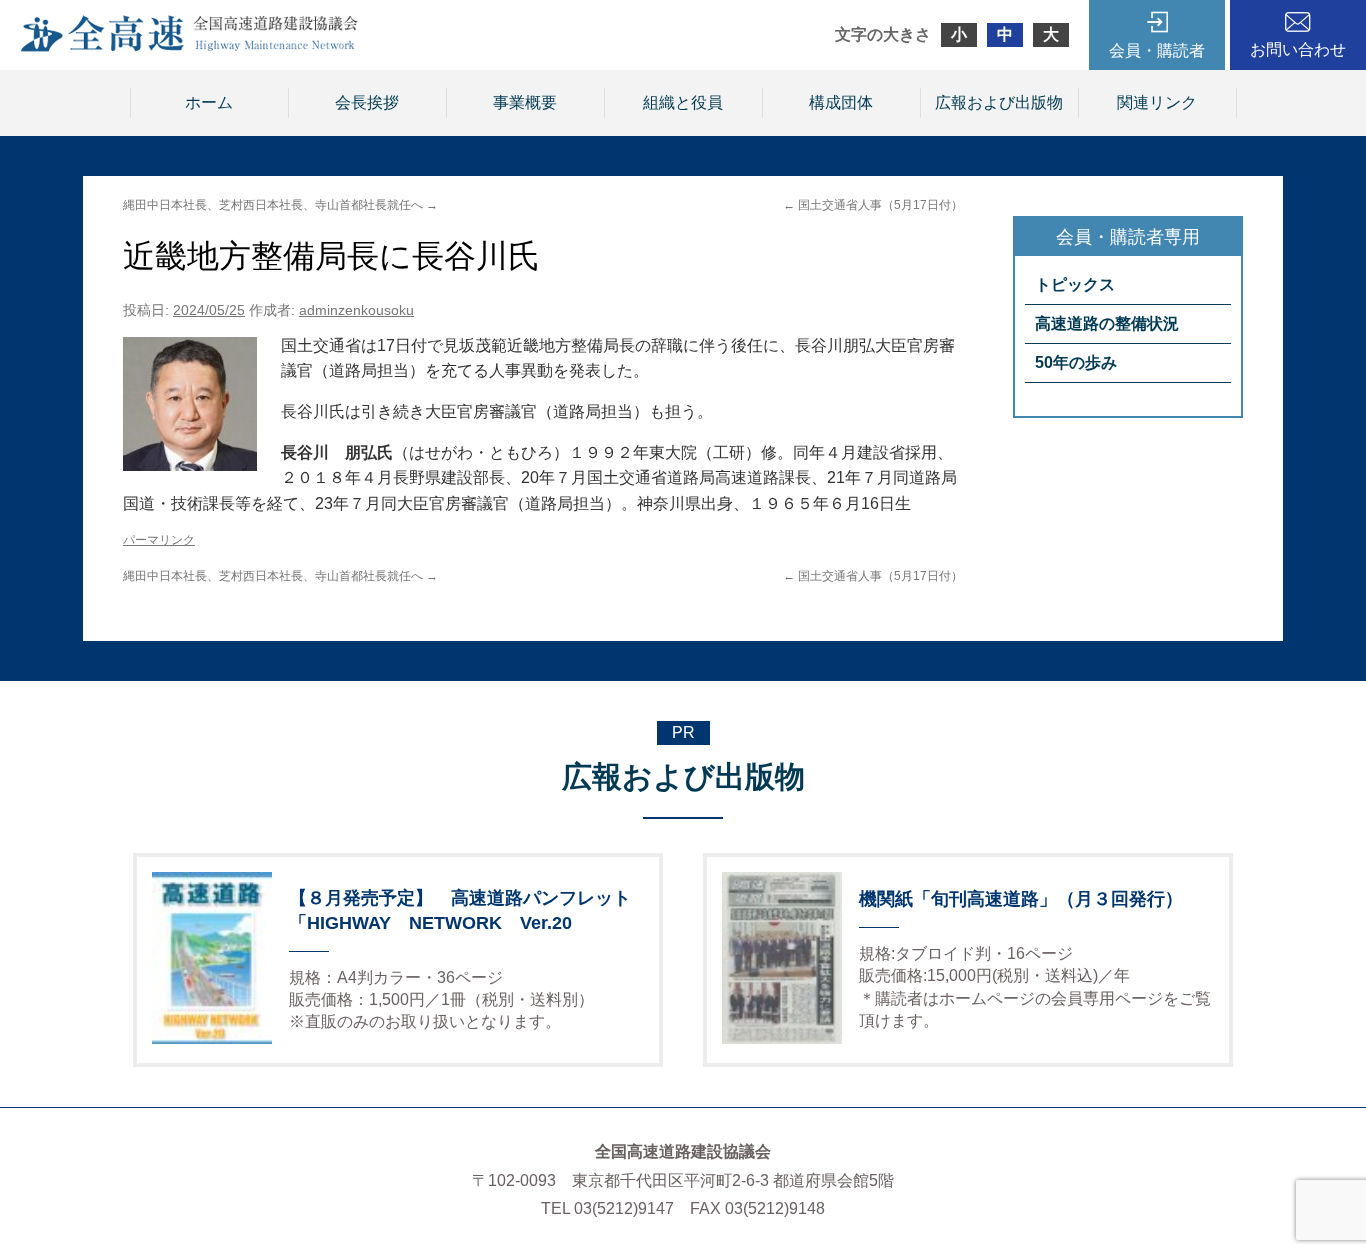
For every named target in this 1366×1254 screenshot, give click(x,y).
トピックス (1075, 284)
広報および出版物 (999, 102)
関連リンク (1157, 102)
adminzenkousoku (356, 310)
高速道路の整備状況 (1107, 323)
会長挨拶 (367, 102)
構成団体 (841, 102)
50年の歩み (1076, 362)
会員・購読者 (1157, 50)
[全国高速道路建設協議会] (189, 46)
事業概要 (525, 102)
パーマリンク (159, 540)
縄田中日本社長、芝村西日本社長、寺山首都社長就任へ (280, 205)
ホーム (209, 102)
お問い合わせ (1298, 49)
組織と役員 (683, 102)
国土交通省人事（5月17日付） (873, 205)
